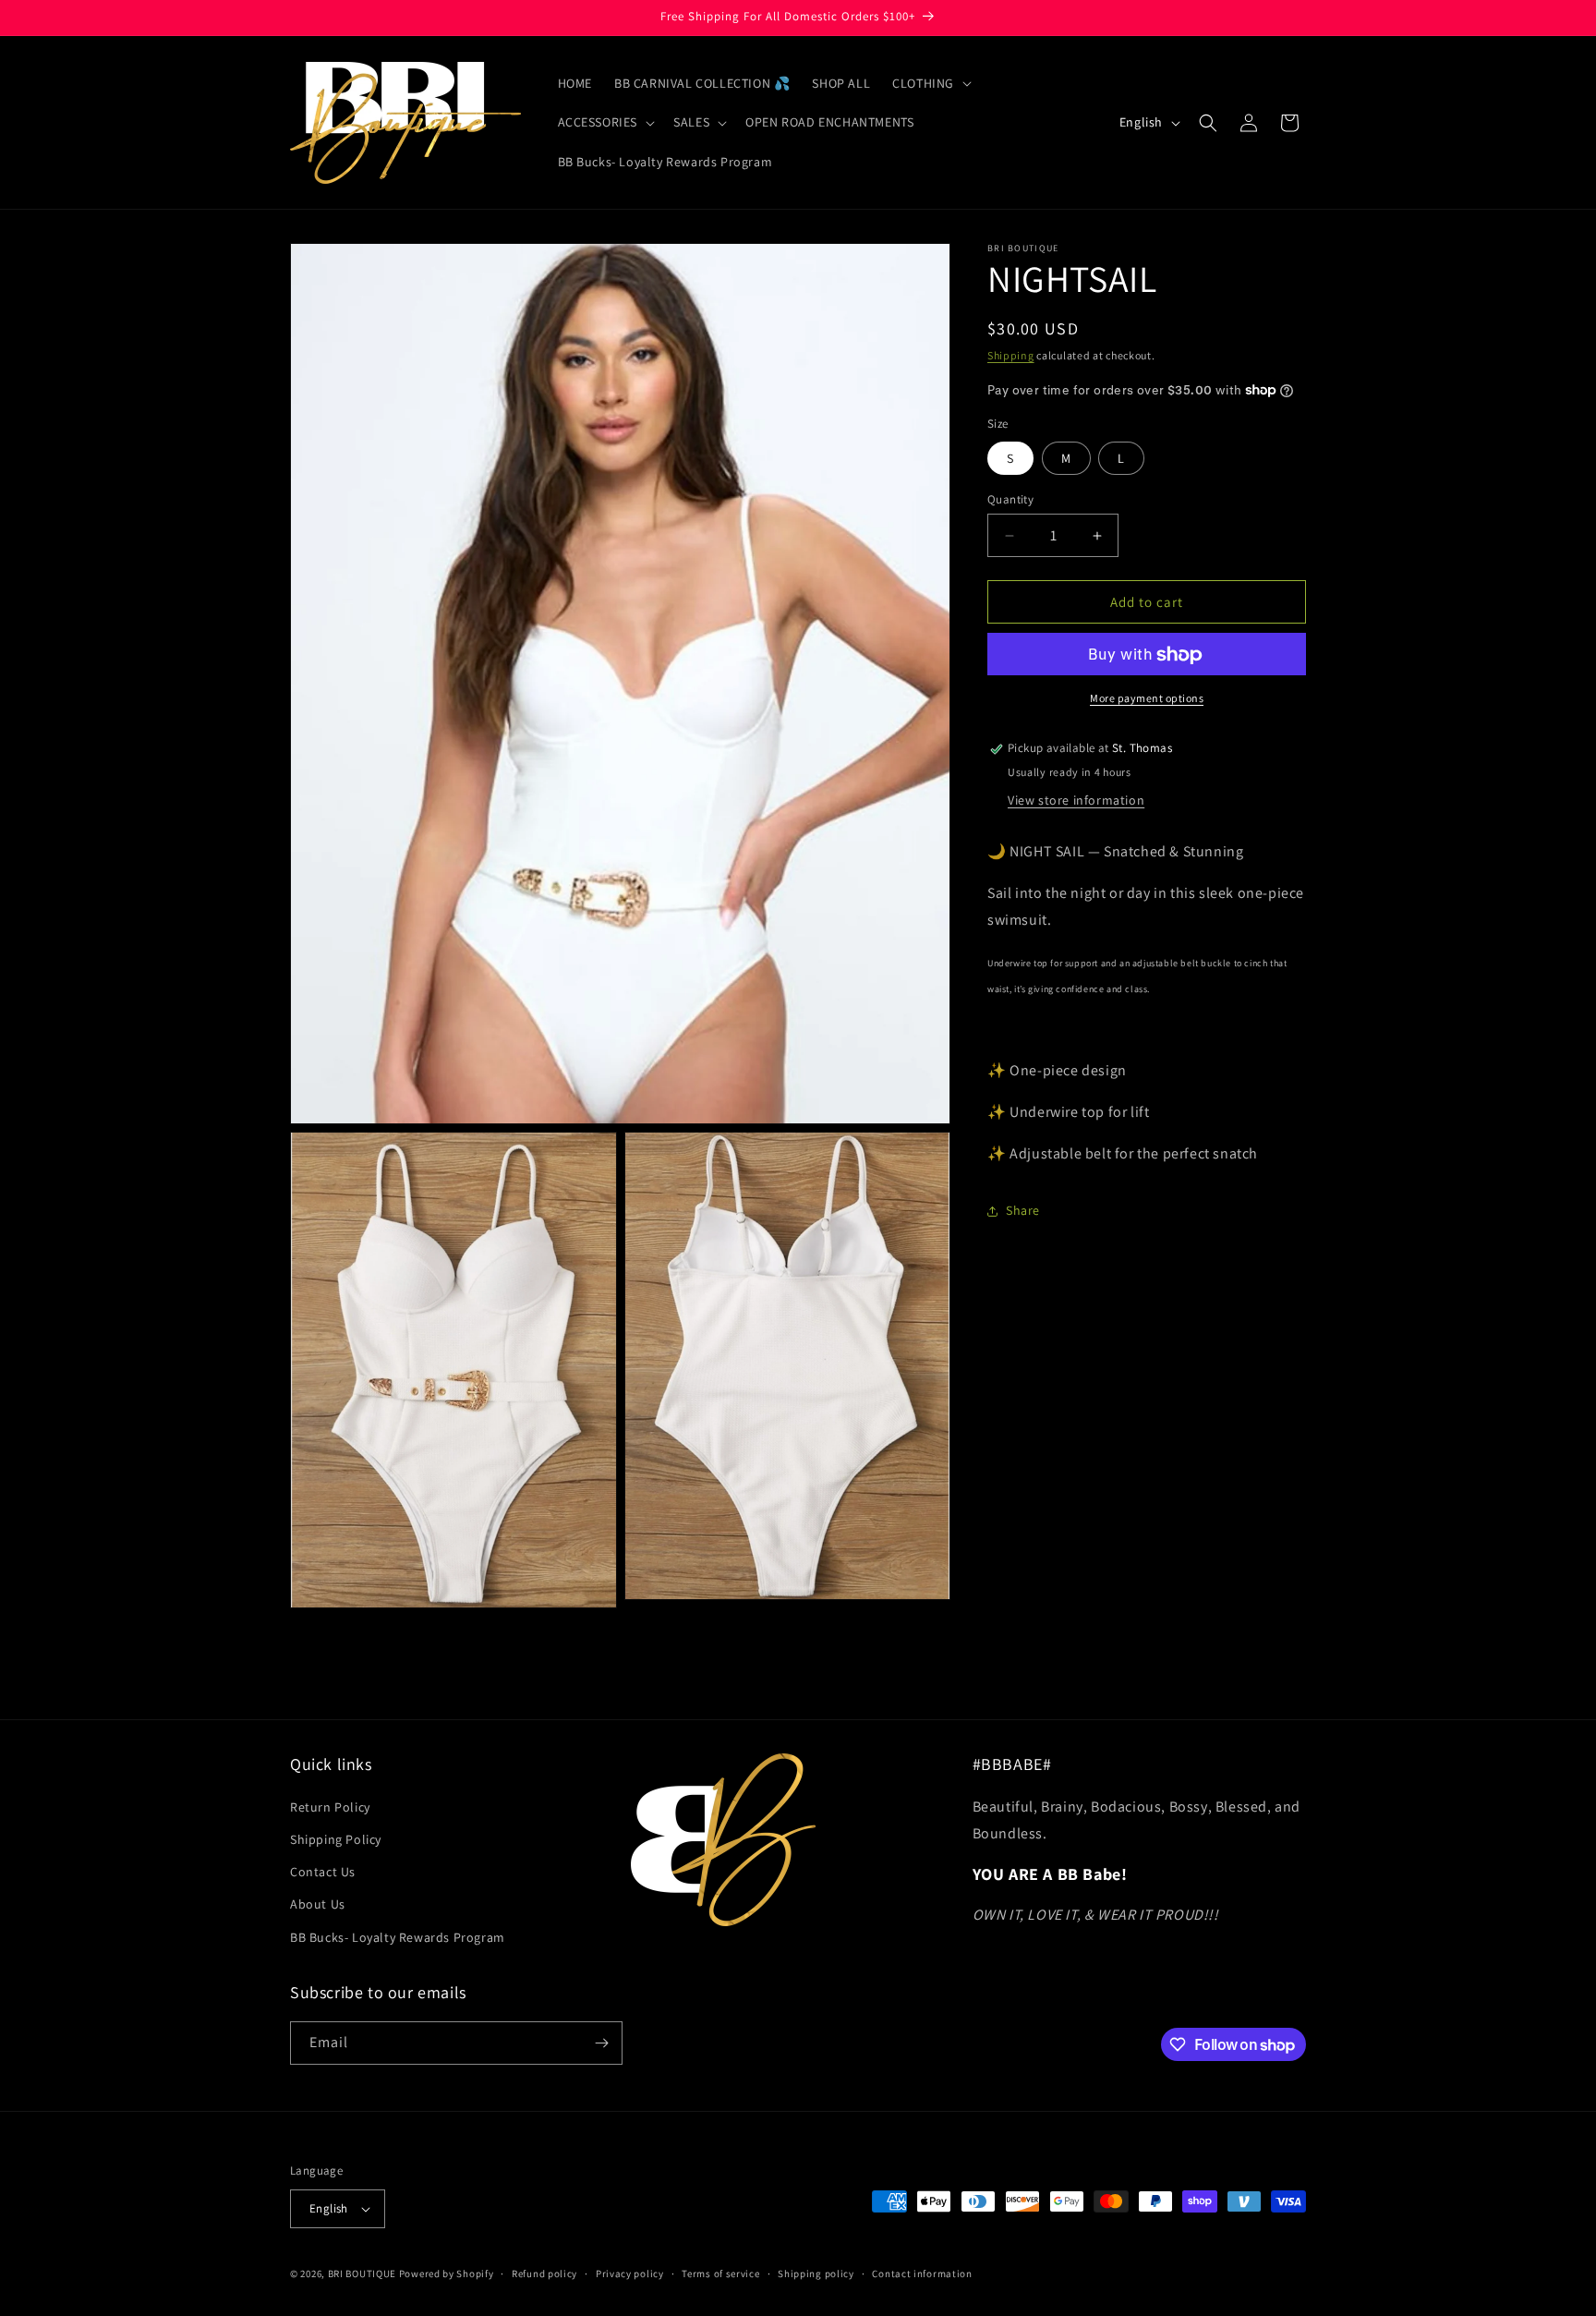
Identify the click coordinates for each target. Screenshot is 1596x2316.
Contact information (922, 2273)
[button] (930, 83)
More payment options (1147, 699)
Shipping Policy (336, 1839)
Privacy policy (630, 2273)
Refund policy (544, 2273)
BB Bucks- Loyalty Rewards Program (398, 1937)
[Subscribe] (601, 2043)
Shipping (1011, 355)
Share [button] (1023, 1210)
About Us (318, 1904)
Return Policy (330, 1807)
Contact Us (323, 1872)
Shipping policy (816, 2273)
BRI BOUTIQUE (362, 2274)
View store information (1076, 800)
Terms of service (720, 2273)
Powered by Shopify (447, 2274)
